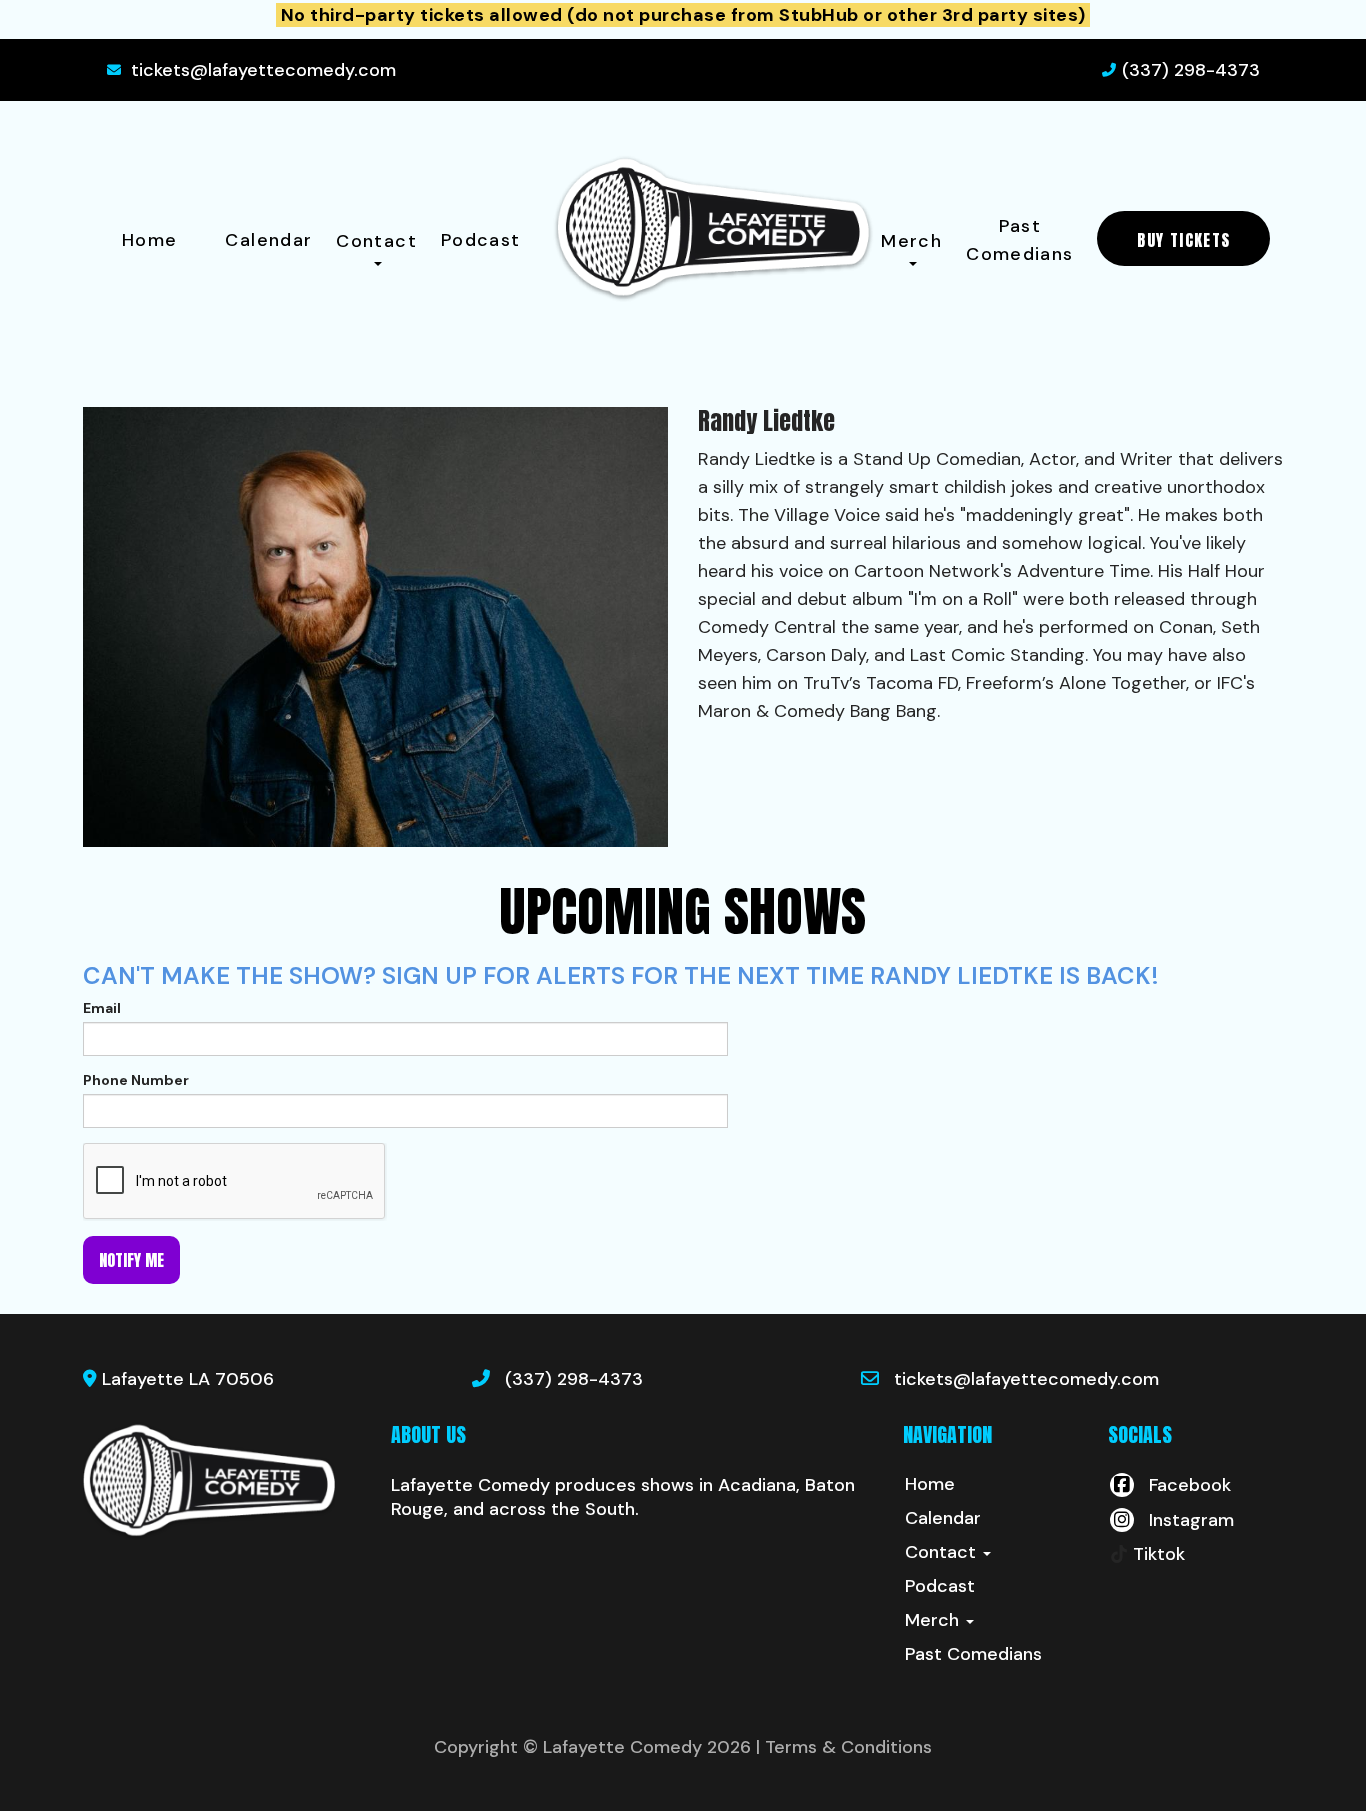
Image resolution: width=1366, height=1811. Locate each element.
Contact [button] (376, 241)
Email (102, 1008)
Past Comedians (1019, 240)
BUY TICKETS (1183, 240)
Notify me (131, 1260)
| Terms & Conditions (844, 1747)
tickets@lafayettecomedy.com (263, 70)
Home (149, 240)
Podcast (481, 240)
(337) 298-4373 (1191, 70)
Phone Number (136, 1080)
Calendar (268, 240)
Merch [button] (911, 241)
